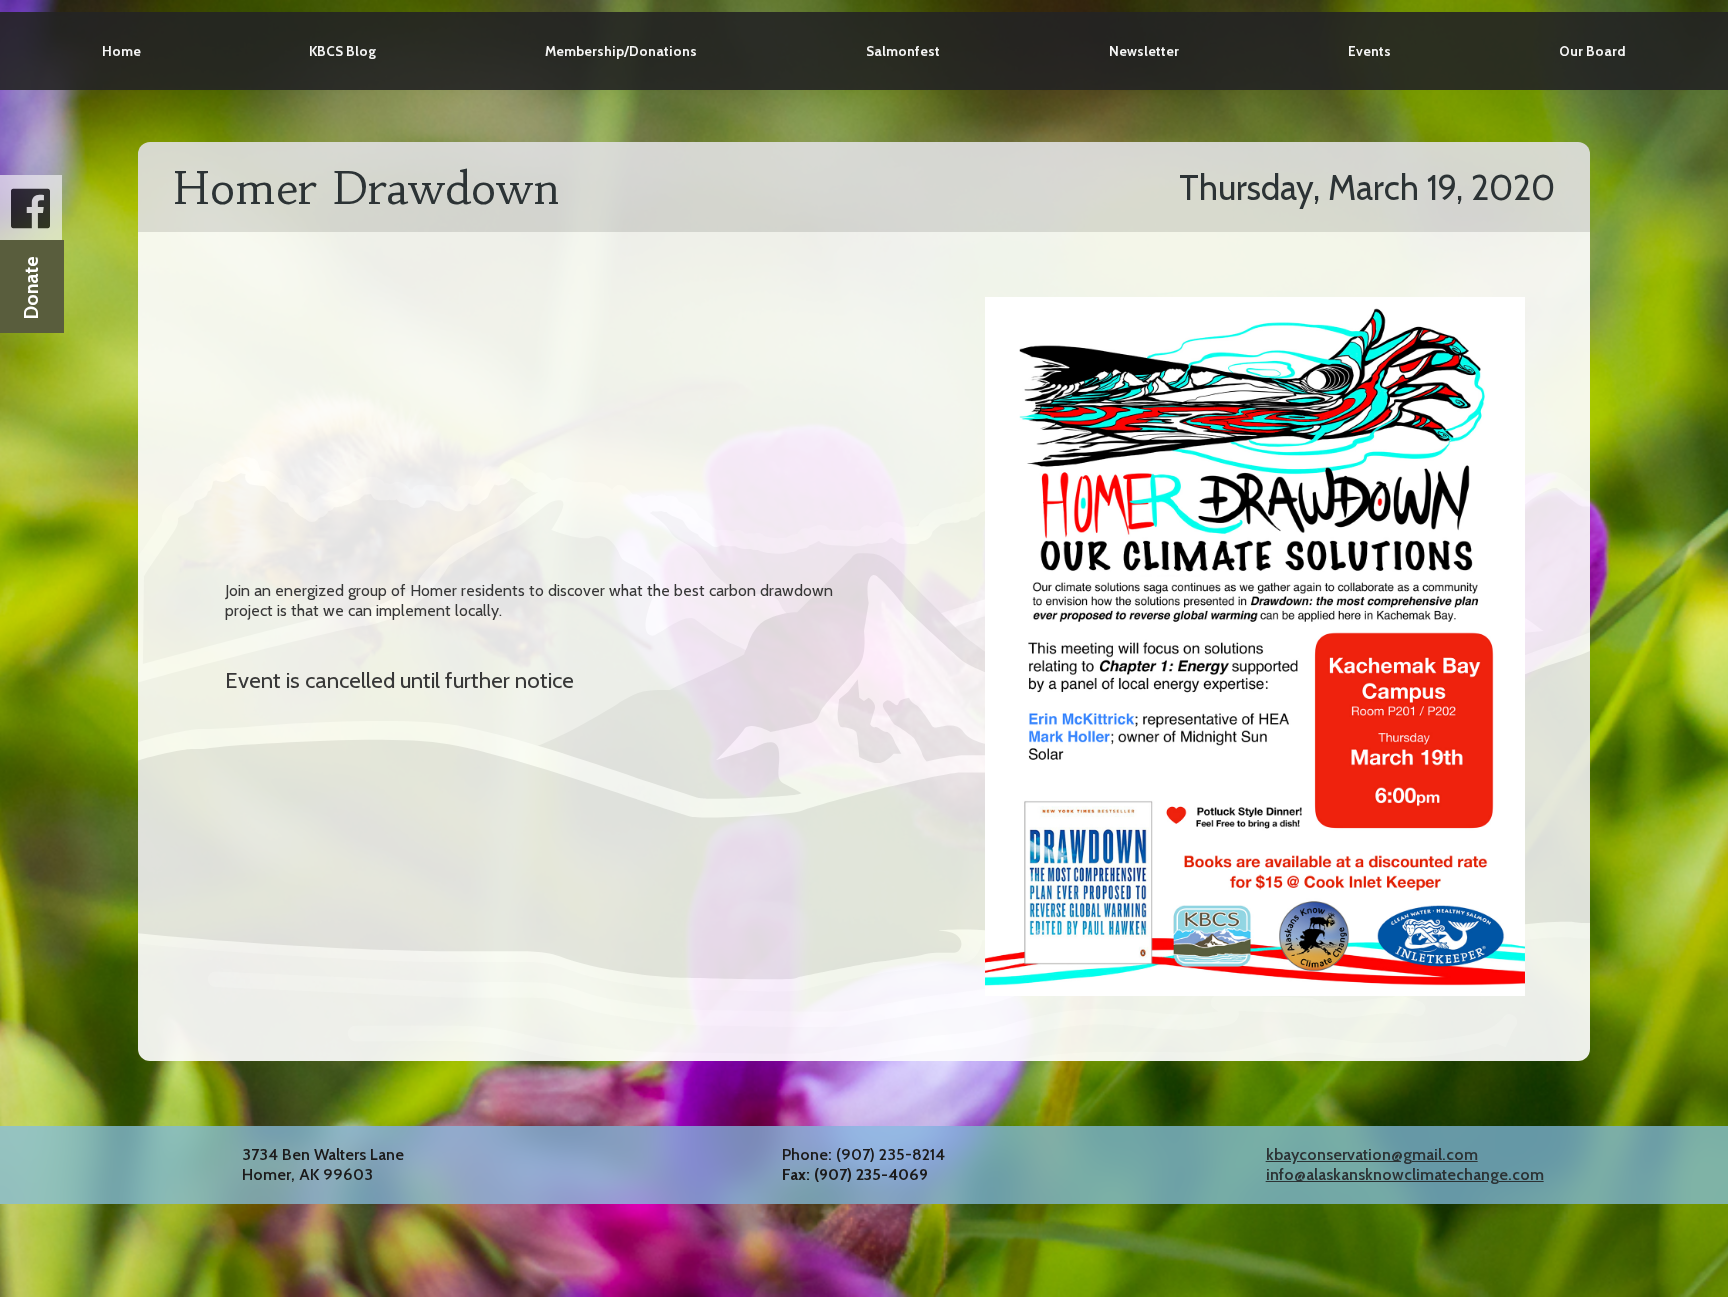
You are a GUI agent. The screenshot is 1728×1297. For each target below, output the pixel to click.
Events (1369, 51)
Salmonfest (903, 51)
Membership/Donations (621, 51)
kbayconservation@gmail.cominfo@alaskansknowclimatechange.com (1405, 1164)
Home (121, 51)
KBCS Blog (342, 51)
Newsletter (1144, 51)
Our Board (1592, 51)
